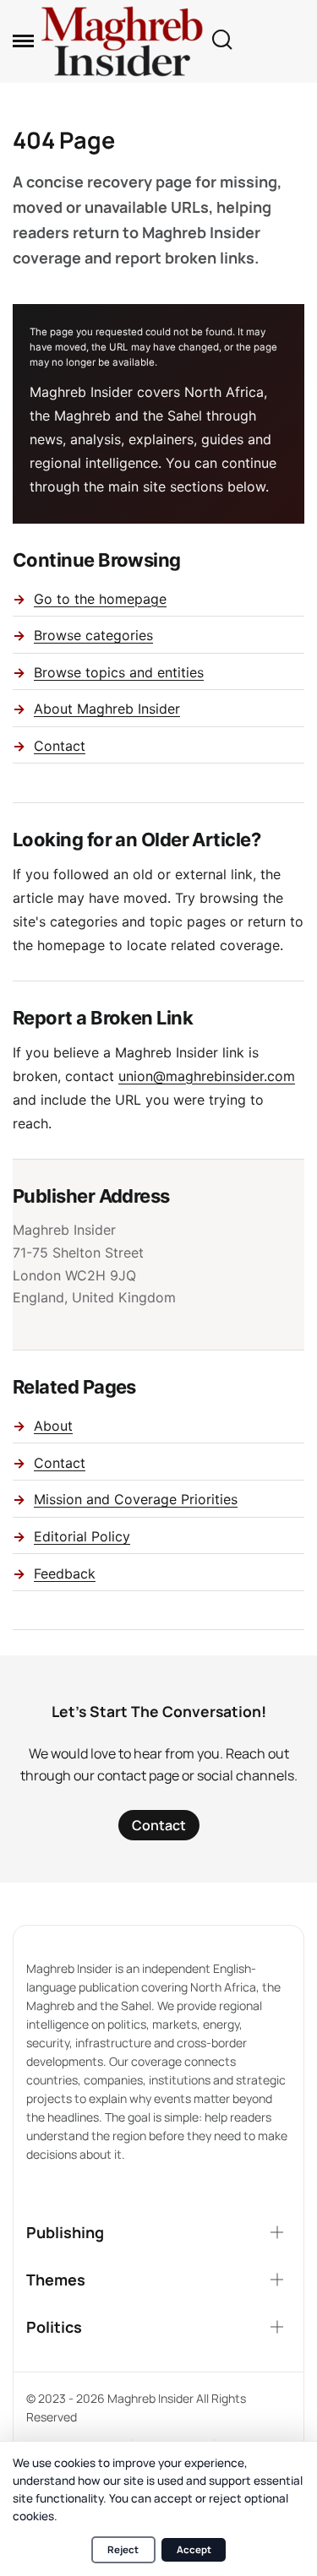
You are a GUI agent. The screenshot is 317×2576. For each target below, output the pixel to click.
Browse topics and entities (119, 672)
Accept (194, 2549)
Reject (123, 2549)
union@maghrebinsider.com (207, 1076)
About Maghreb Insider (107, 709)
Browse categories (93, 635)
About (53, 1426)
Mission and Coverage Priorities (136, 1499)
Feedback (65, 1573)
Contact (60, 746)
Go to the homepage (100, 599)
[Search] (221, 41)
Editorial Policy (82, 1536)
